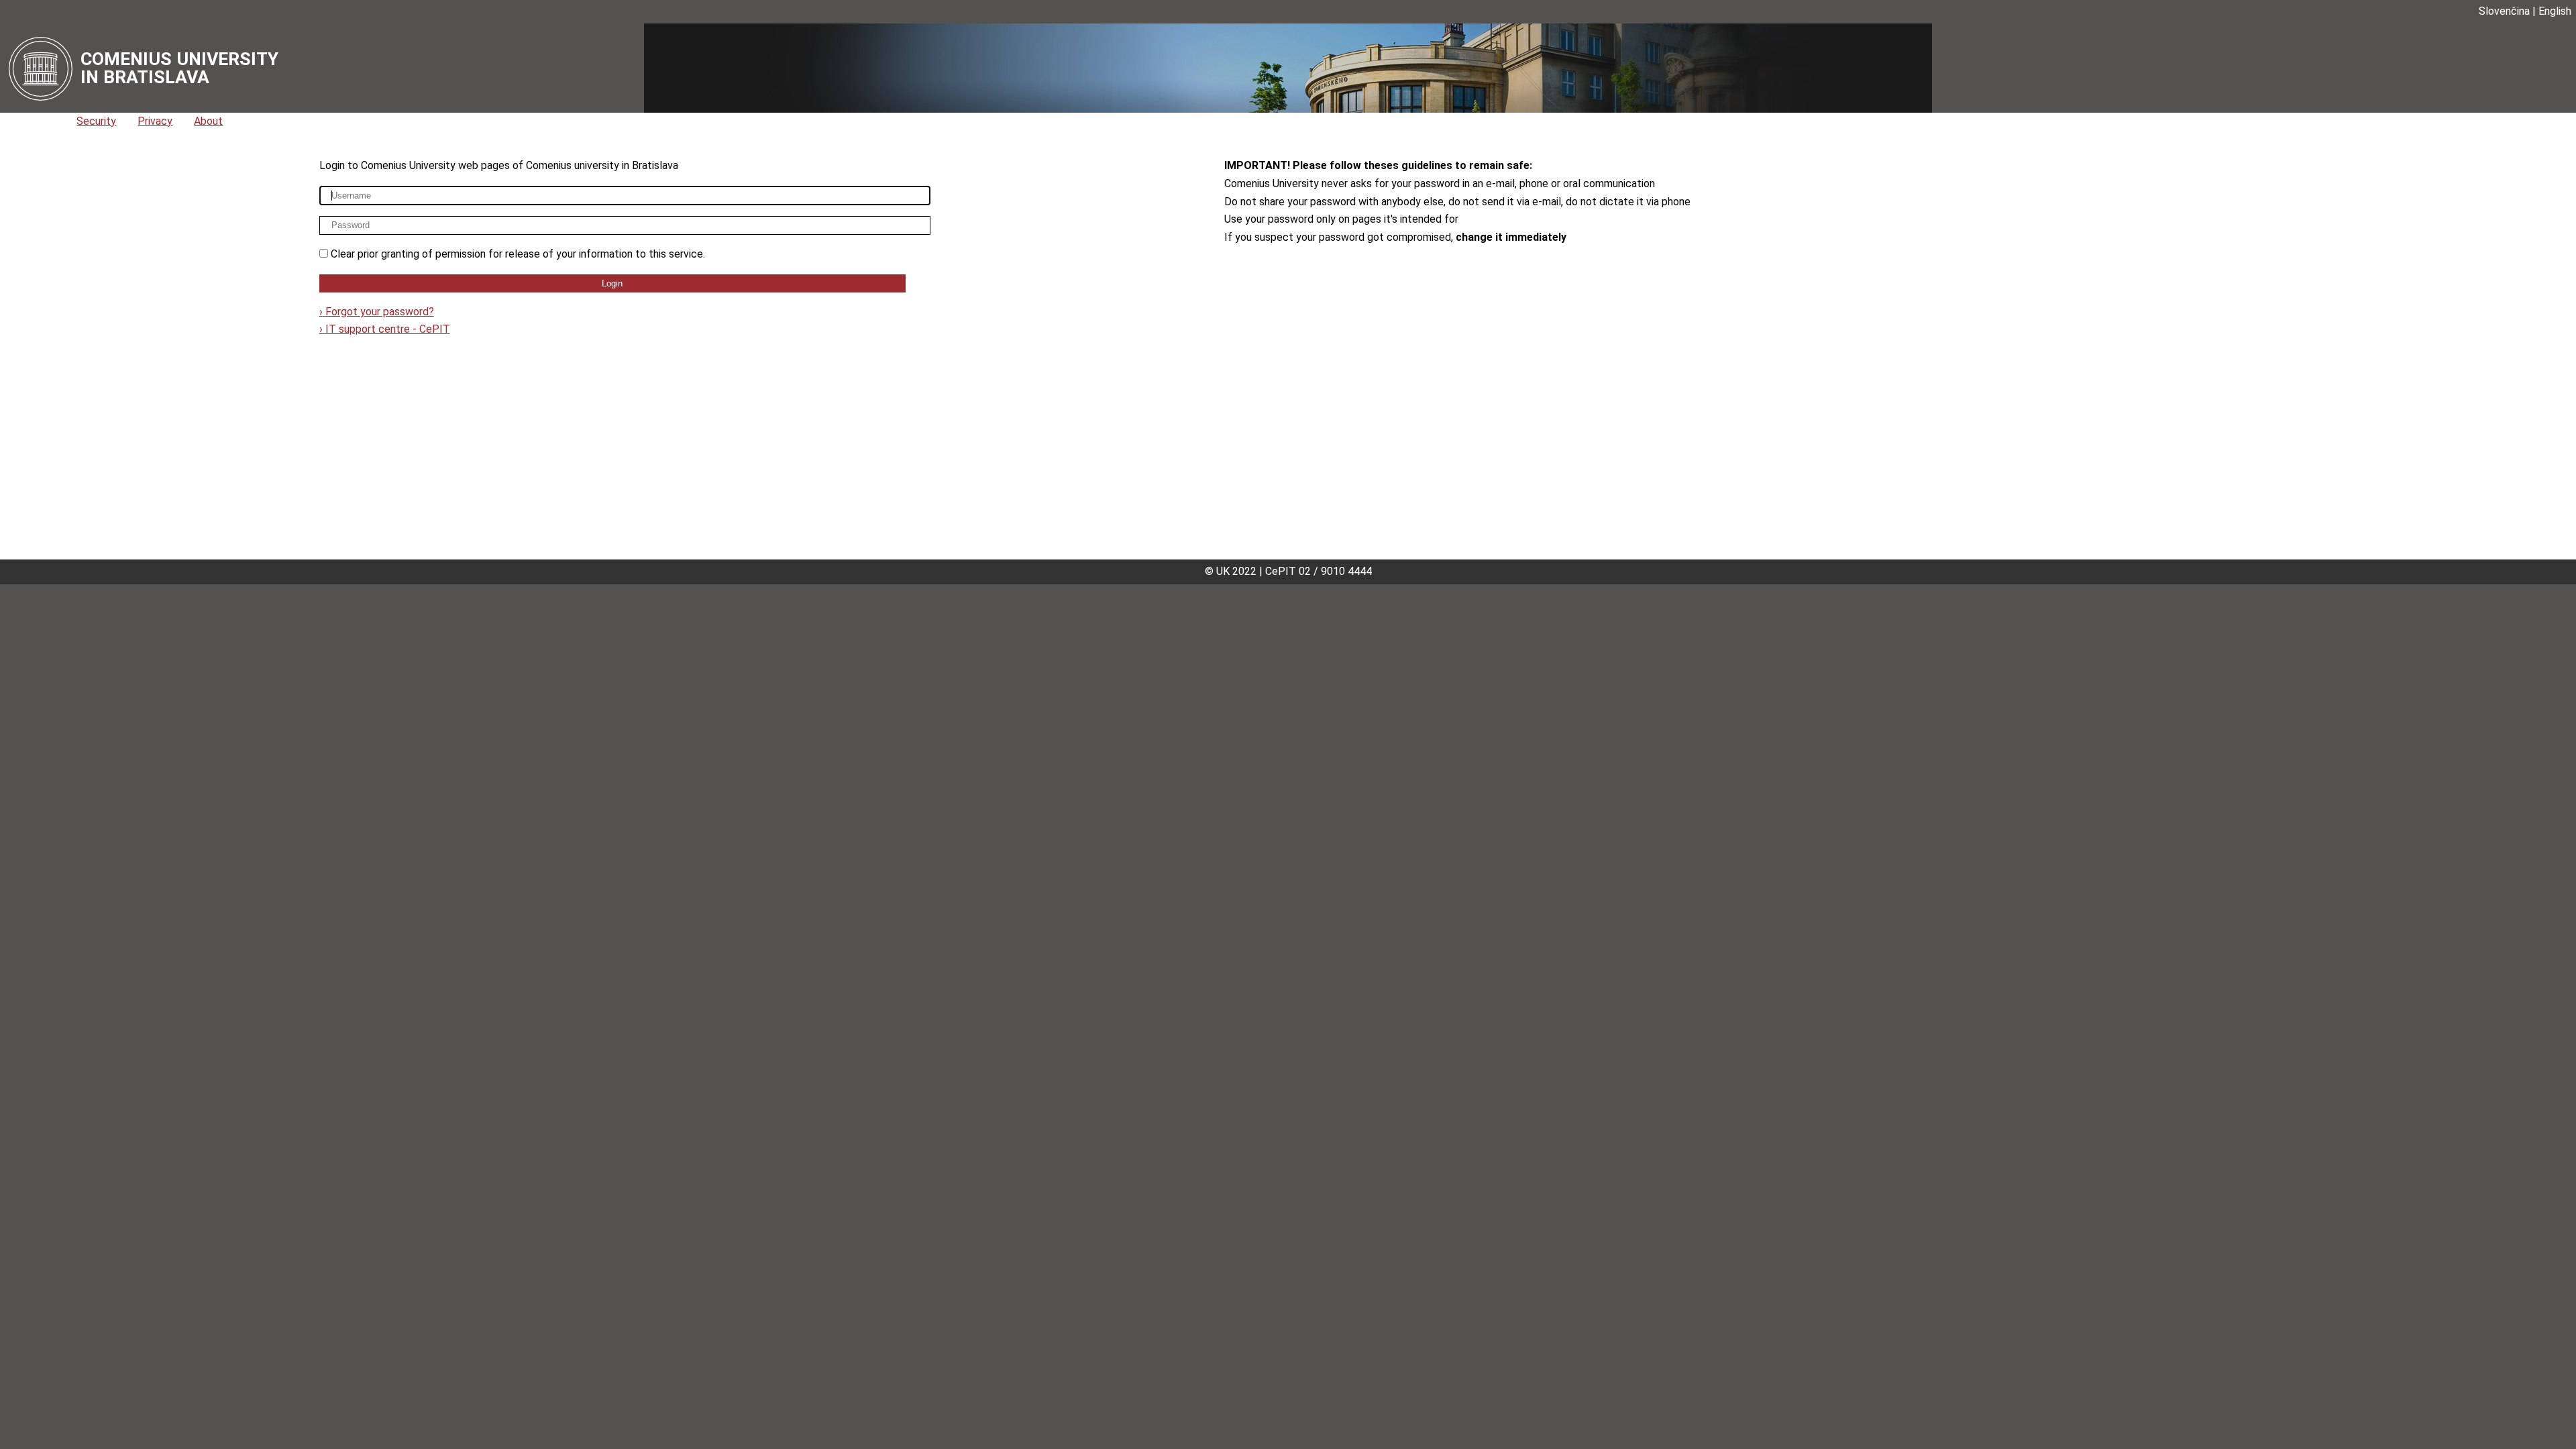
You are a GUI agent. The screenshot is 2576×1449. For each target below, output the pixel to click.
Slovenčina (2504, 11)
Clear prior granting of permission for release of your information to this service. (518, 254)
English (2555, 11)
